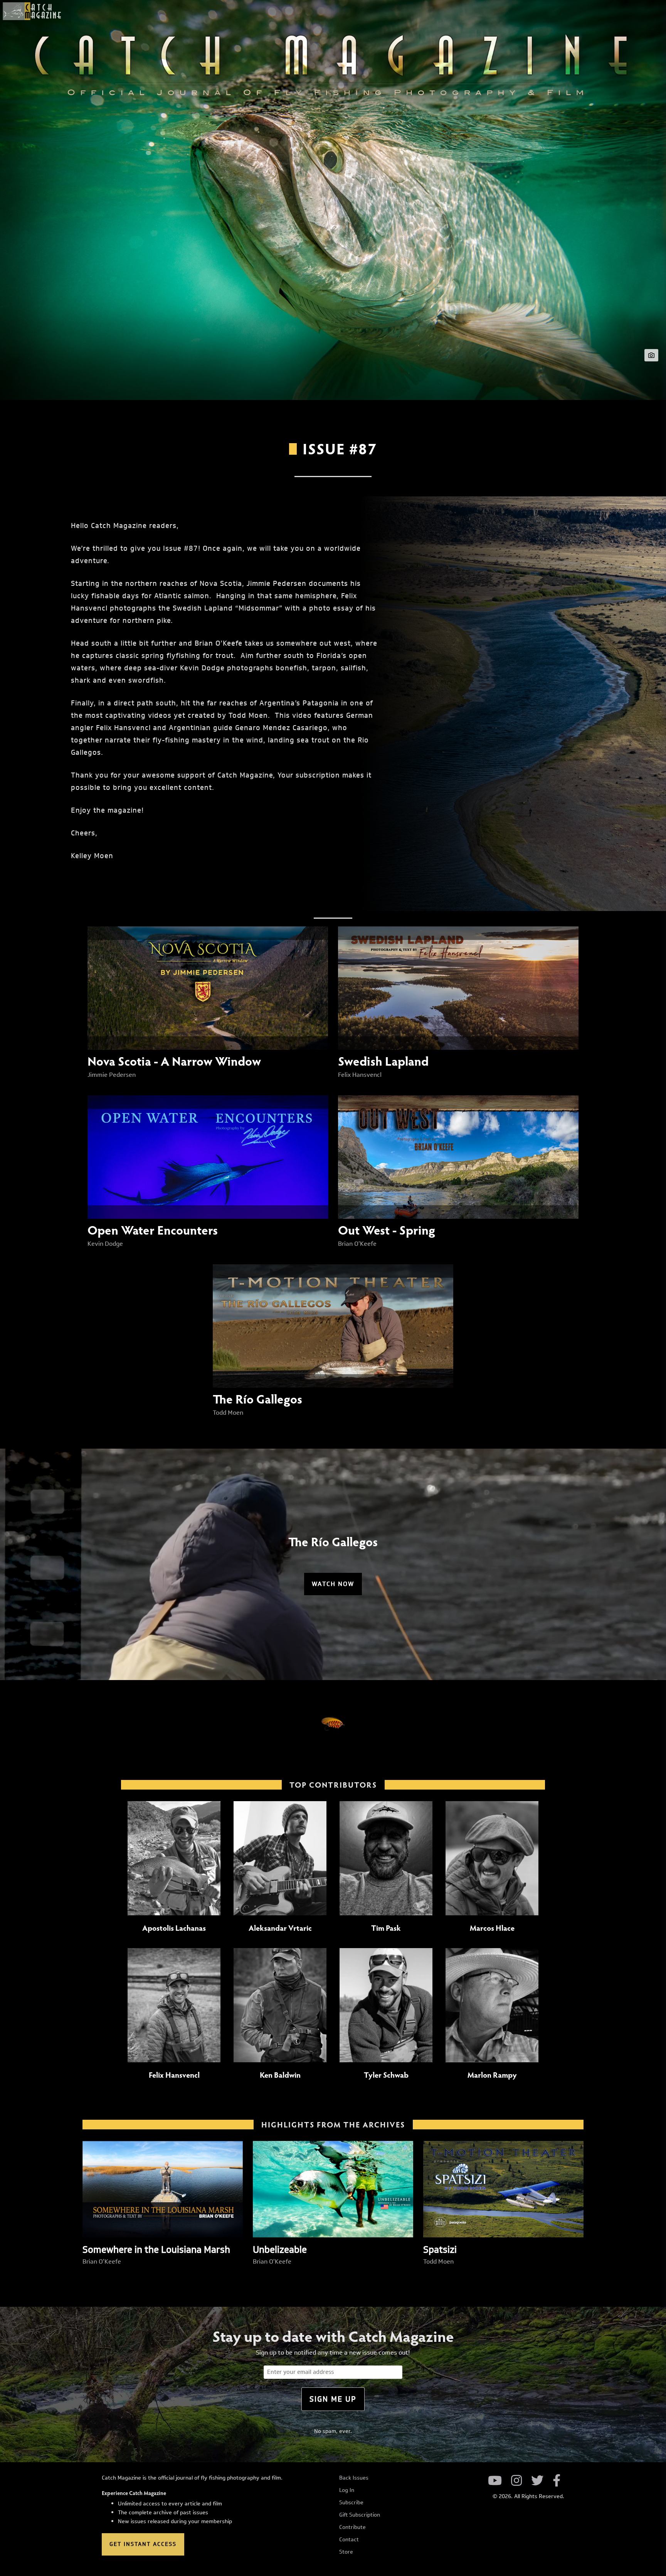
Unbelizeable (280, 2249)
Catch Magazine (32, 11)
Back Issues (354, 2478)
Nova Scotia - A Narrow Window (174, 1061)
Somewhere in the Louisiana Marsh (156, 2249)
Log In (347, 2490)
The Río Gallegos (257, 1398)
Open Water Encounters (153, 1230)
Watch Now (333, 1584)
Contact (349, 2540)
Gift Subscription (360, 2515)
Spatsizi (440, 2249)
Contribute (352, 2527)
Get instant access (143, 2544)
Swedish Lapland (383, 1061)
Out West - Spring (387, 1230)
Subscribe (351, 2503)
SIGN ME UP (333, 2399)
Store (346, 2552)
